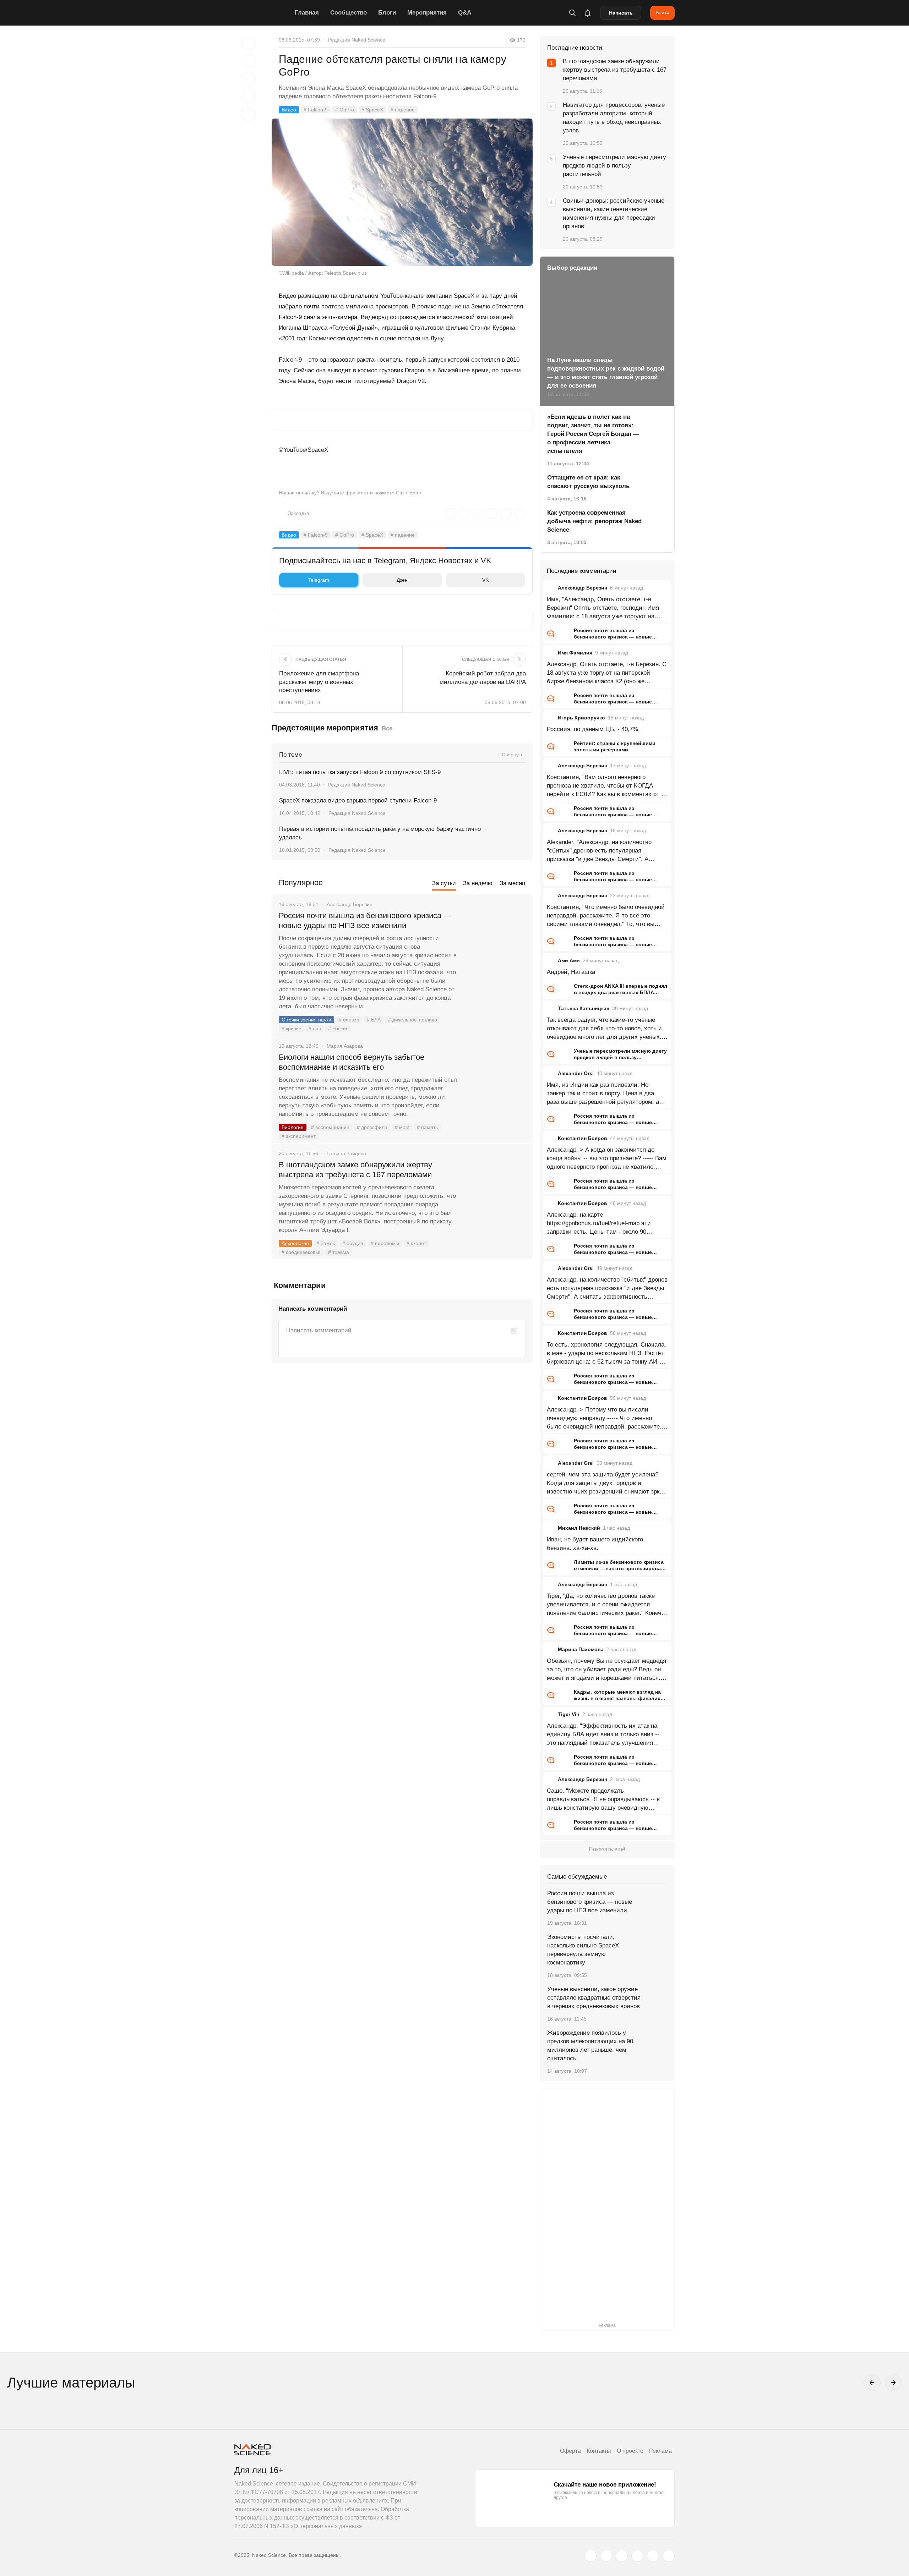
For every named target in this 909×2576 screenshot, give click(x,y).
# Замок (326, 1243)
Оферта (570, 2451)
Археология (295, 1243)
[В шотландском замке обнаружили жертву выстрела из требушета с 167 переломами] (495, 1191)
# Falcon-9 (316, 110)
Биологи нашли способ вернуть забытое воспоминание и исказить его (352, 1062)
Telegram (319, 580)
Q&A (465, 13)
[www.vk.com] (606, 2556)
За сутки (444, 883)
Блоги (387, 13)
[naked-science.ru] (669, 2556)
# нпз (315, 1029)
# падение (403, 110)
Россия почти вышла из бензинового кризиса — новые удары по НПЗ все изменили (365, 920)
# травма (339, 1252)
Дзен (402, 580)
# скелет (416, 1243)
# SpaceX (372, 110)
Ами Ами (569, 960)
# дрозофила (372, 1127)
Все (387, 728)
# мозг (402, 1127)
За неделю (478, 883)
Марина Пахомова (581, 1649)
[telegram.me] (653, 2556)
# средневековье (301, 1252)
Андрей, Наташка (571, 972)
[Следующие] (893, 2383)
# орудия (353, 1243)
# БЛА (374, 1020)
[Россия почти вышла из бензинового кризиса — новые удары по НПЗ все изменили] (495, 942)
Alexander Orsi (576, 1073)
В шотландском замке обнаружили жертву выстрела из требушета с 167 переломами (355, 1170)
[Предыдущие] (872, 2383)
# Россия (338, 1029)
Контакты (599, 2451)
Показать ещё (607, 1849)
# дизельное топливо (413, 1020)
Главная (307, 13)
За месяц (513, 883)
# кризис (291, 1029)
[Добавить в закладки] (249, 43)
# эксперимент (299, 1136)
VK (485, 580)
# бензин (349, 1020)
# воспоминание (330, 1127)
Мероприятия (427, 13)
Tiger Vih (569, 1714)
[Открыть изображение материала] (402, 192)
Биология (293, 1127)
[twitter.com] (590, 2556)
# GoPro (345, 110)
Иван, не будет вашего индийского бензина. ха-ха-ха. (595, 1544)
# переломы (385, 1243)
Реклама (660, 2451)
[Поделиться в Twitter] (249, 79)
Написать (621, 13)
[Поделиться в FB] (249, 61)
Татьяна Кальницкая (584, 1008)
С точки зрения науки (306, 1020)
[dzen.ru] (637, 2556)
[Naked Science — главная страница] (263, 13)
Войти (662, 12)
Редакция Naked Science (357, 40)
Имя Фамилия (575, 653)
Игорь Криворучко (581, 718)
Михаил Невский (579, 1528)
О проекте (630, 2451)
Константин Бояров (583, 1138)
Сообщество (349, 13)
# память (427, 1127)
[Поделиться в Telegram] (249, 97)
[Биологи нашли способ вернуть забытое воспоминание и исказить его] (495, 1084)
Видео (289, 110)
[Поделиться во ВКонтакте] (249, 114)
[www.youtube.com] (622, 2556)
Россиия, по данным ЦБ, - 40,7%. (593, 729)
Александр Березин (583, 588)
